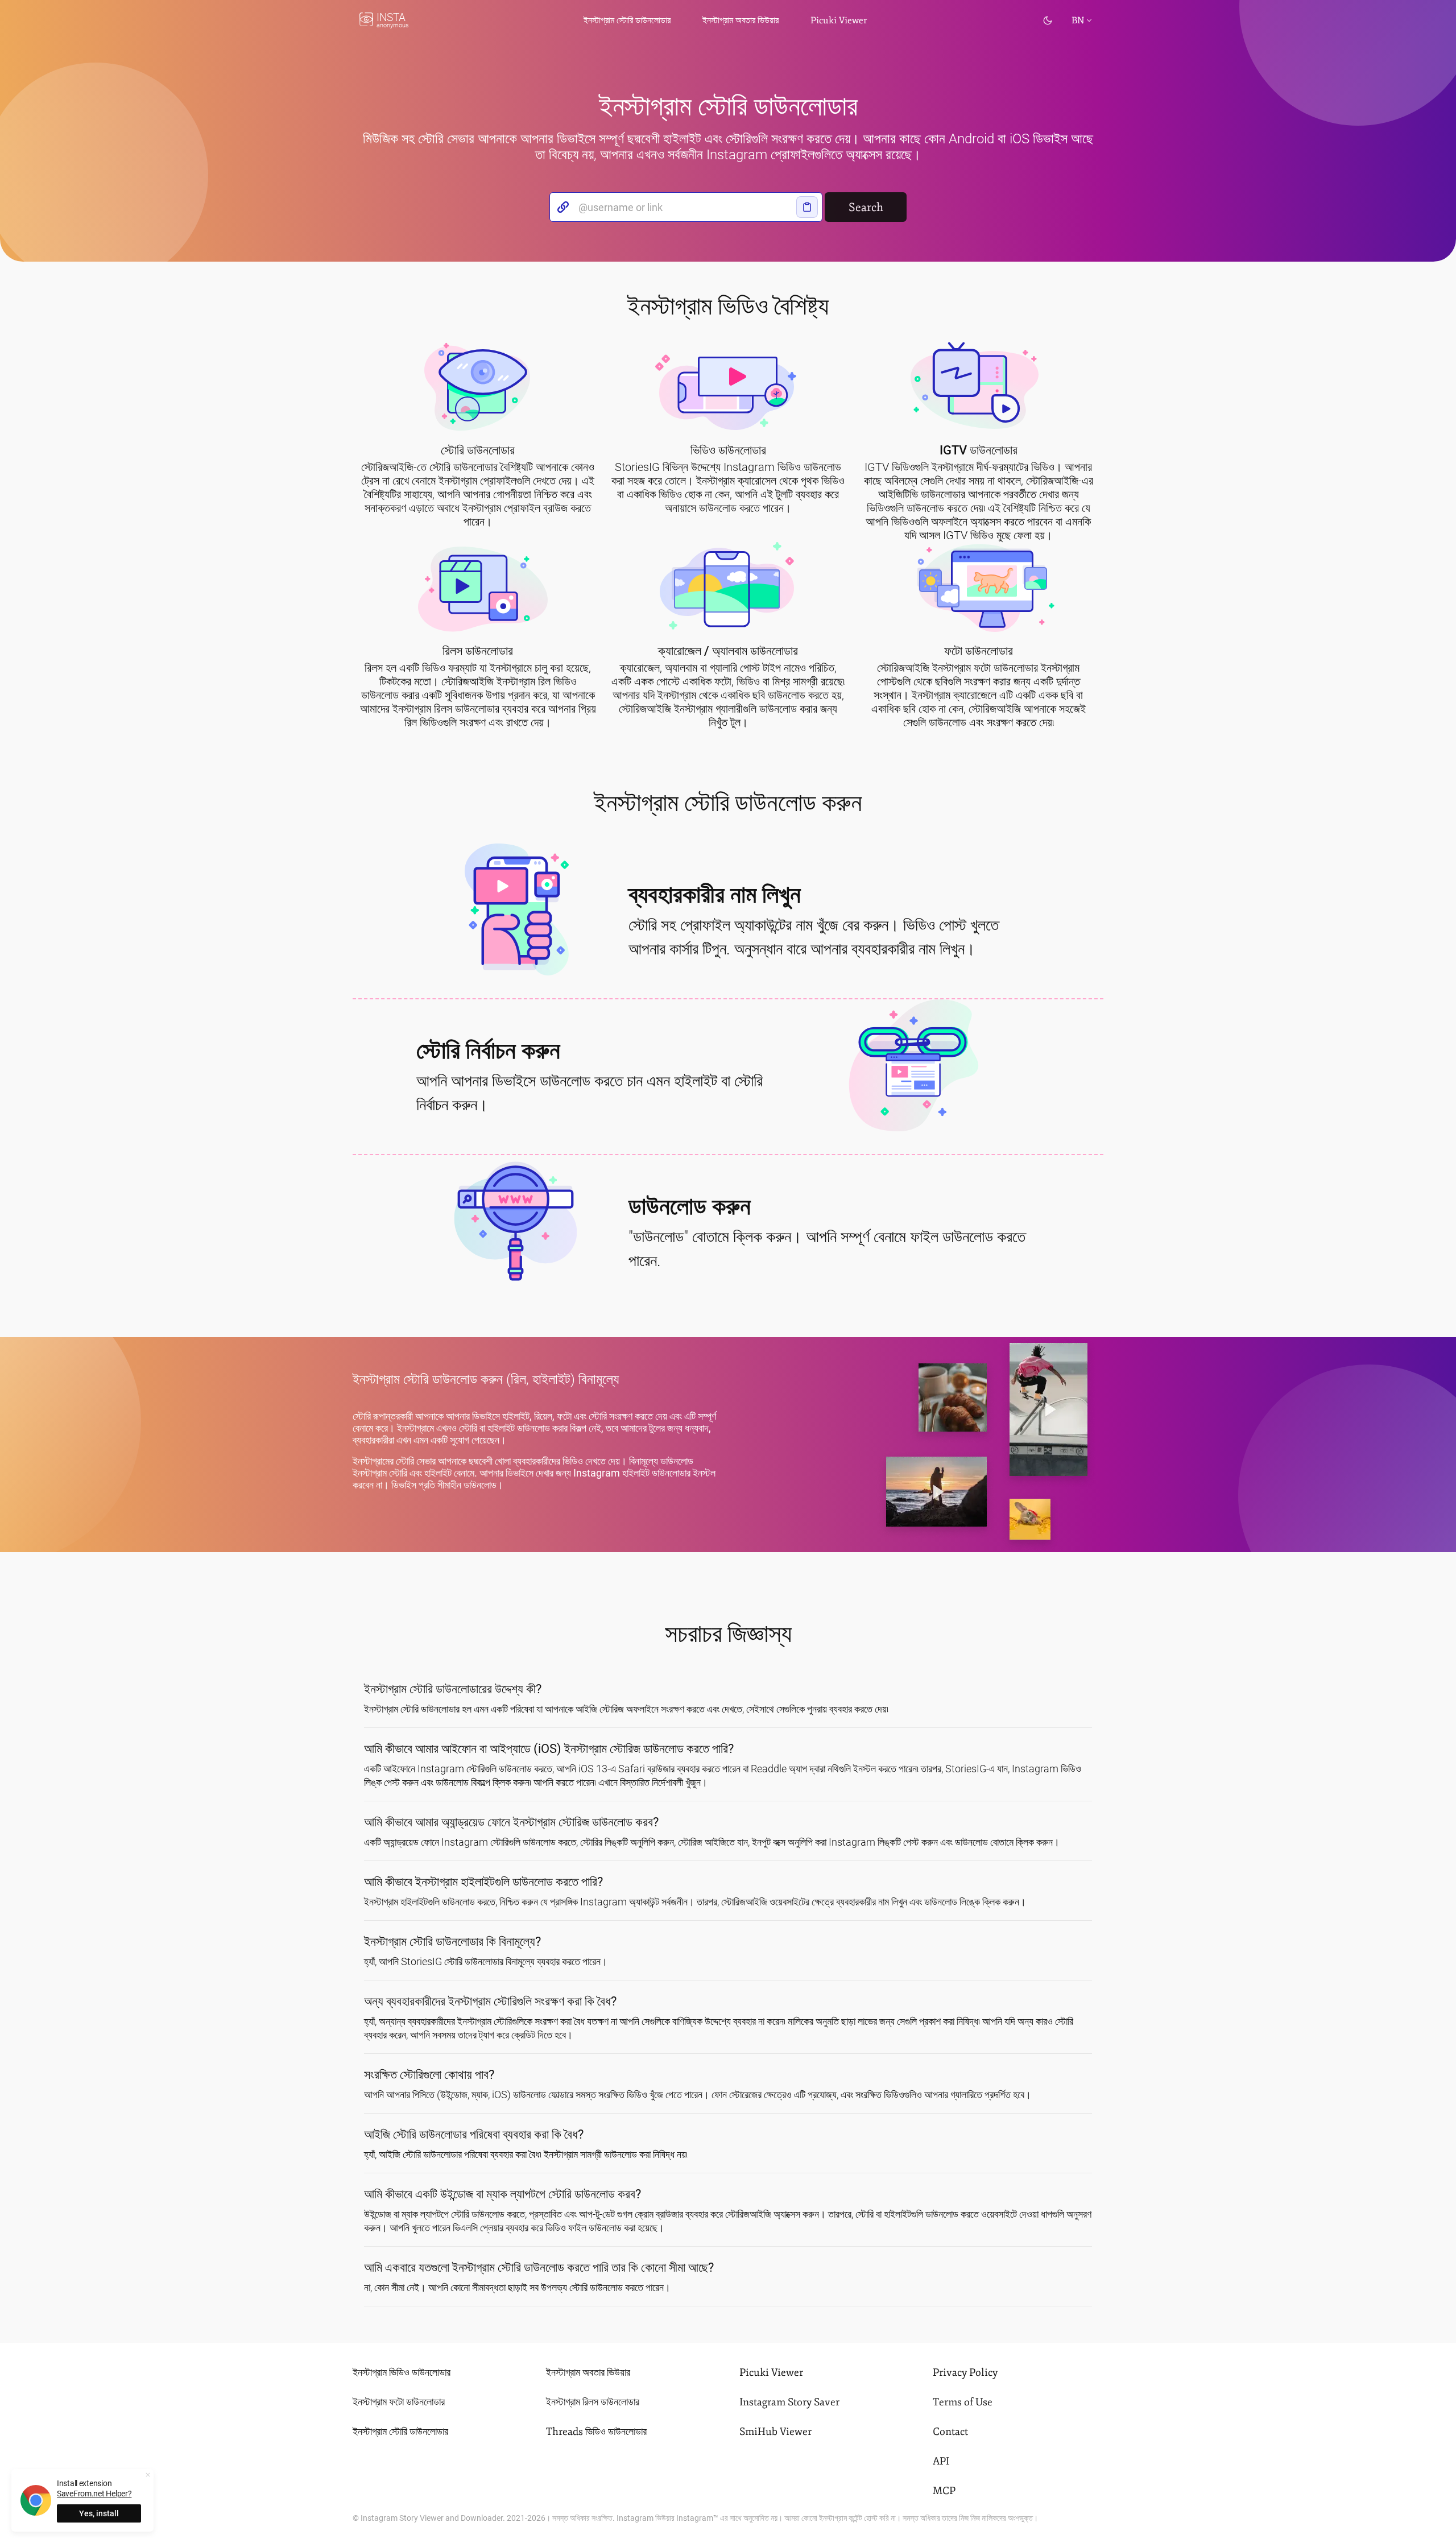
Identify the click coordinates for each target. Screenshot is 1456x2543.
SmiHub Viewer (775, 2432)
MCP (944, 2491)
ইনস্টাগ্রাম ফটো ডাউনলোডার (399, 2402)
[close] (148, 2475)
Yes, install (99, 2513)
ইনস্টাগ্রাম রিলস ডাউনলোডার (593, 2402)
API (941, 2461)
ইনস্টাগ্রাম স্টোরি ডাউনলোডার (400, 2432)
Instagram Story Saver (789, 2402)
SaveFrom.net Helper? (94, 2494)
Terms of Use (963, 2402)
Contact (950, 2432)
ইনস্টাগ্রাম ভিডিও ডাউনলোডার (402, 2372)
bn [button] (1078, 20)
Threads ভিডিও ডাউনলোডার (596, 2432)
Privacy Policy (965, 2372)
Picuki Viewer (839, 20)
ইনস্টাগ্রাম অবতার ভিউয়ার (741, 20)
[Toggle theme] (1048, 20)
